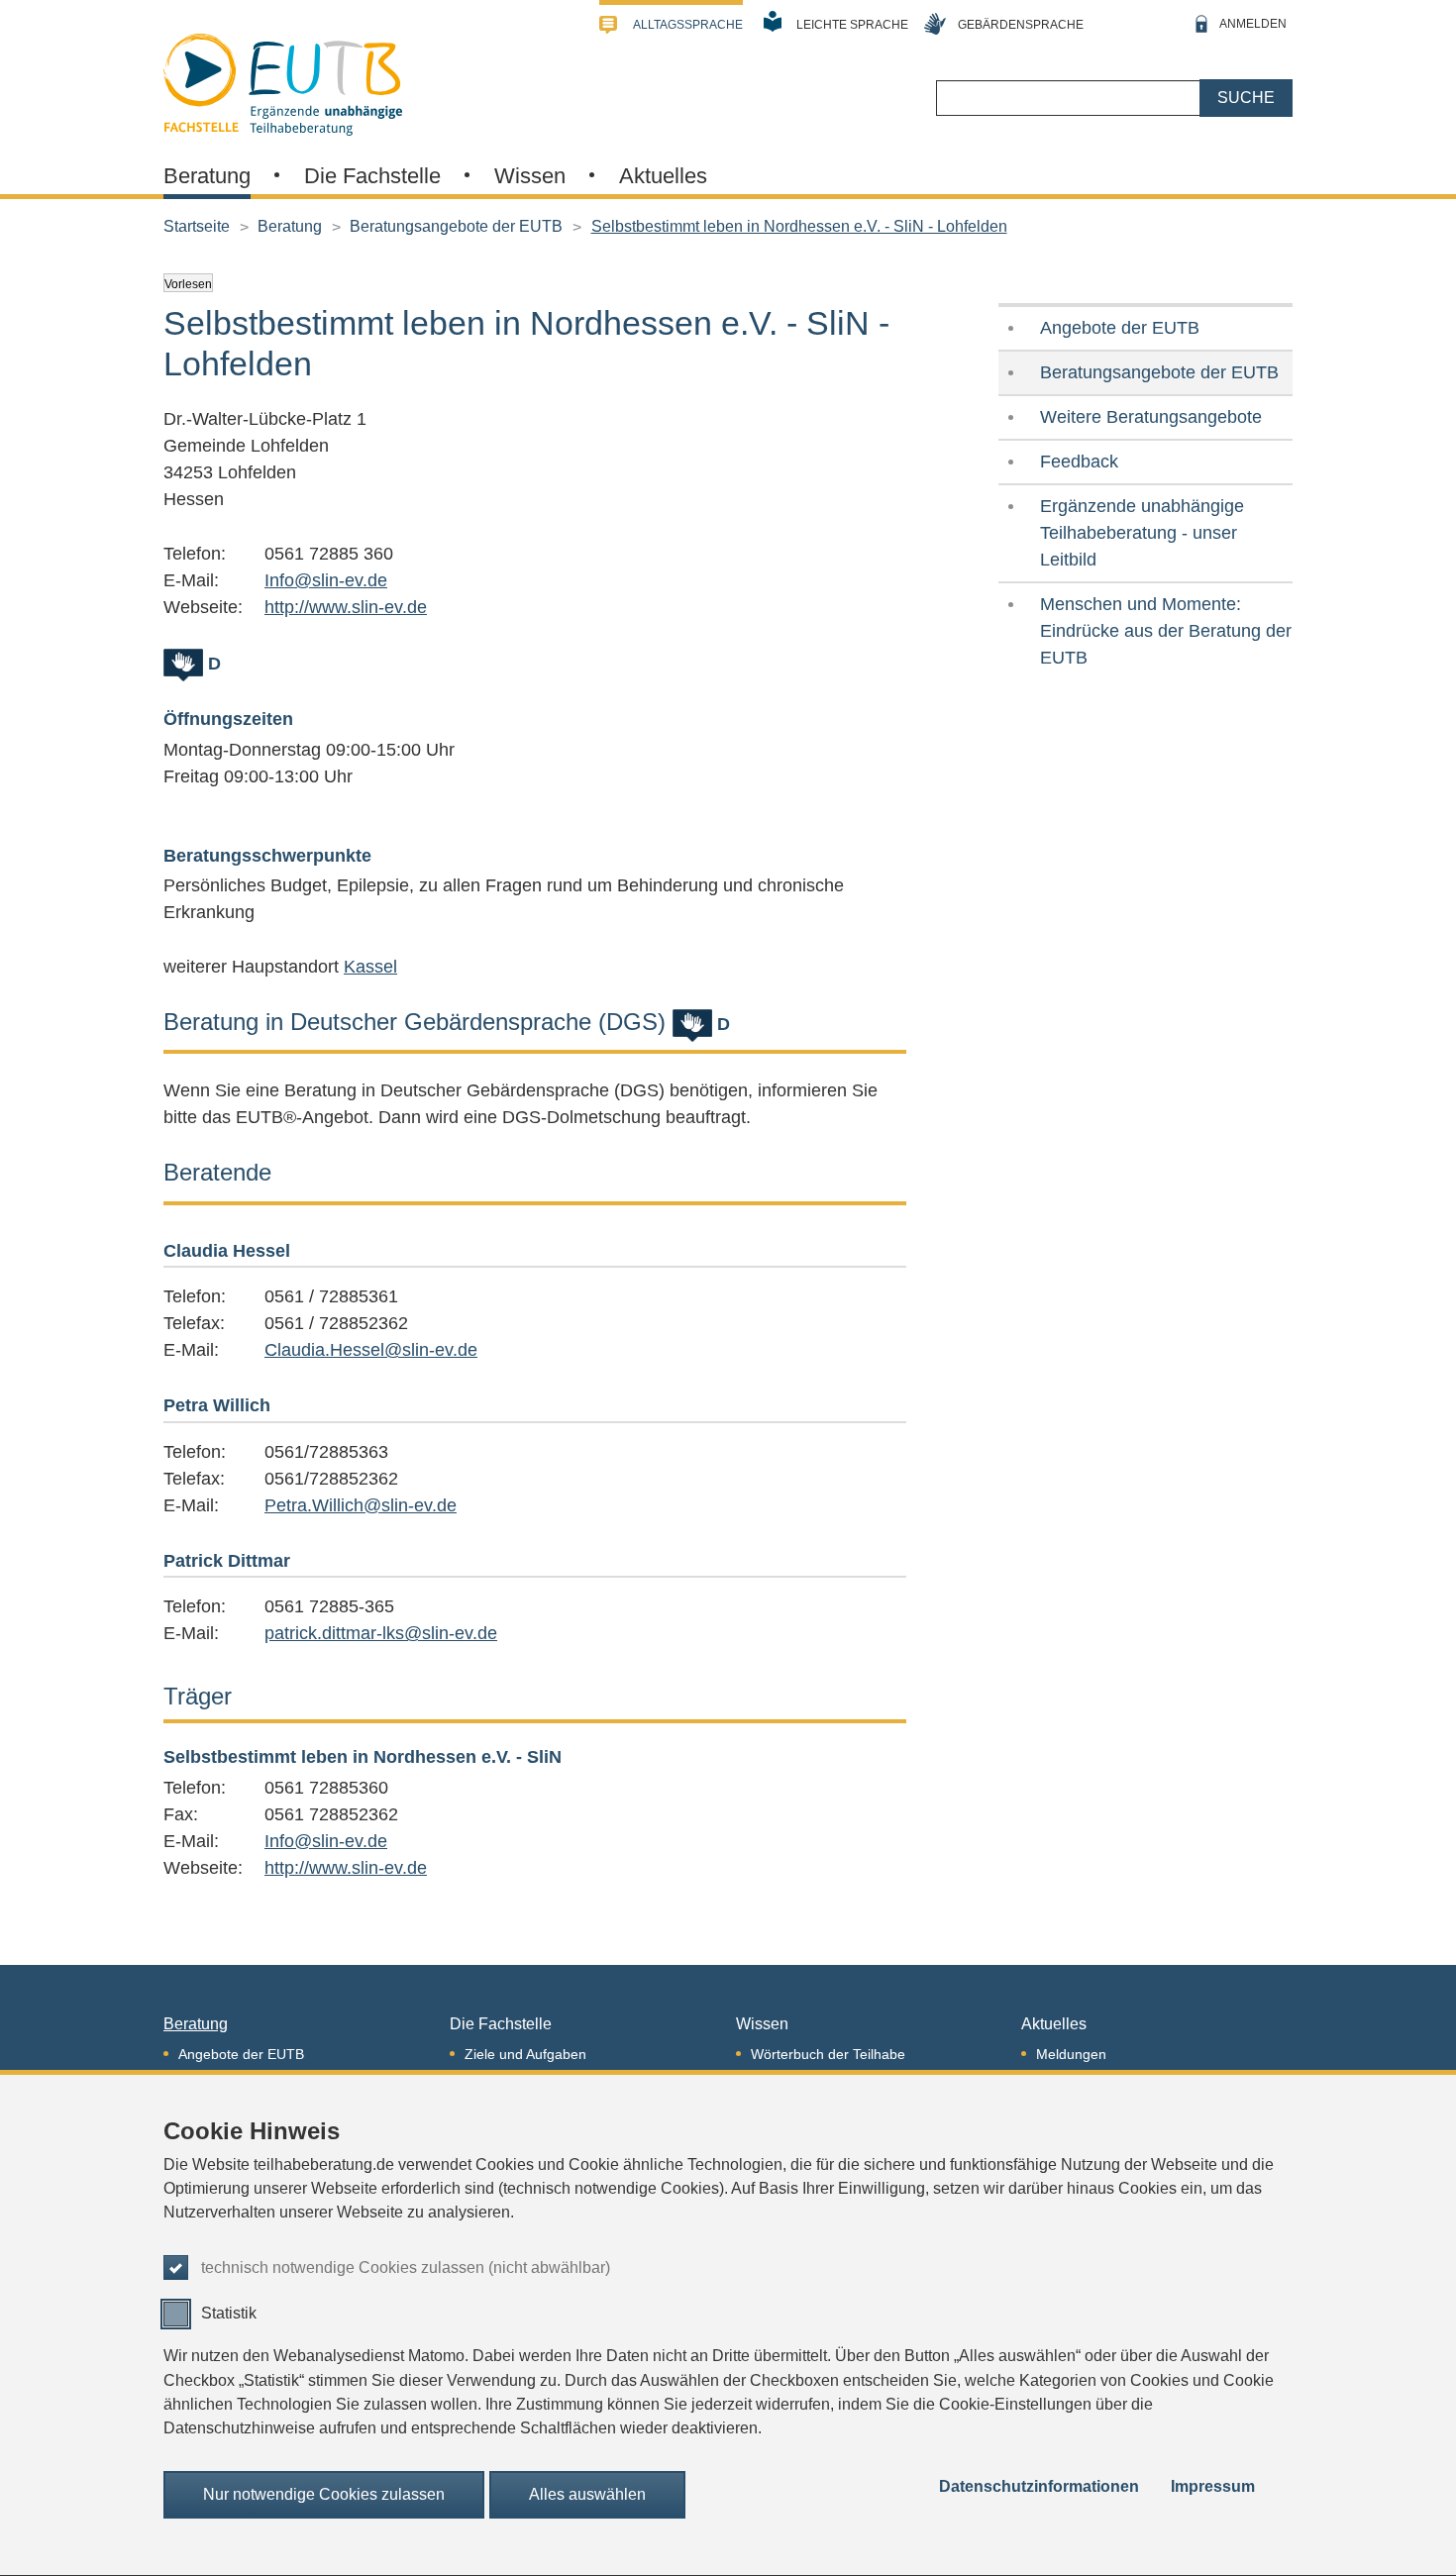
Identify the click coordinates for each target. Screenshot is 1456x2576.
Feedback (1079, 462)
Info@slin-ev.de (326, 580)
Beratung (207, 176)
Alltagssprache (688, 25)
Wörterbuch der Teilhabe (828, 2054)
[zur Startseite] (283, 82)
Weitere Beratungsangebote (1151, 417)
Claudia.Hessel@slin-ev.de (371, 1350)
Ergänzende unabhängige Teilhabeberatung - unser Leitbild (1142, 533)
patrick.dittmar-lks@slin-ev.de (381, 1633)
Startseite (197, 226)
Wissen (530, 176)
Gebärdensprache (1021, 25)
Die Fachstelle (372, 176)
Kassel (370, 967)
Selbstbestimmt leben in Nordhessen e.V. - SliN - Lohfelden (799, 226)
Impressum (1213, 2487)
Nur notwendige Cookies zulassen (324, 2495)
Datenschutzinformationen (1039, 2487)
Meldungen (1071, 2054)
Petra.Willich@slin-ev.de (361, 1505)
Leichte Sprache (852, 25)
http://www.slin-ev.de (346, 607)
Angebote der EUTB (1120, 328)
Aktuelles (663, 176)
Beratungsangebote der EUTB (456, 226)
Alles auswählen (587, 2495)
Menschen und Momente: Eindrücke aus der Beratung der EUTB (1166, 631)
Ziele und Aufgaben (525, 2054)
